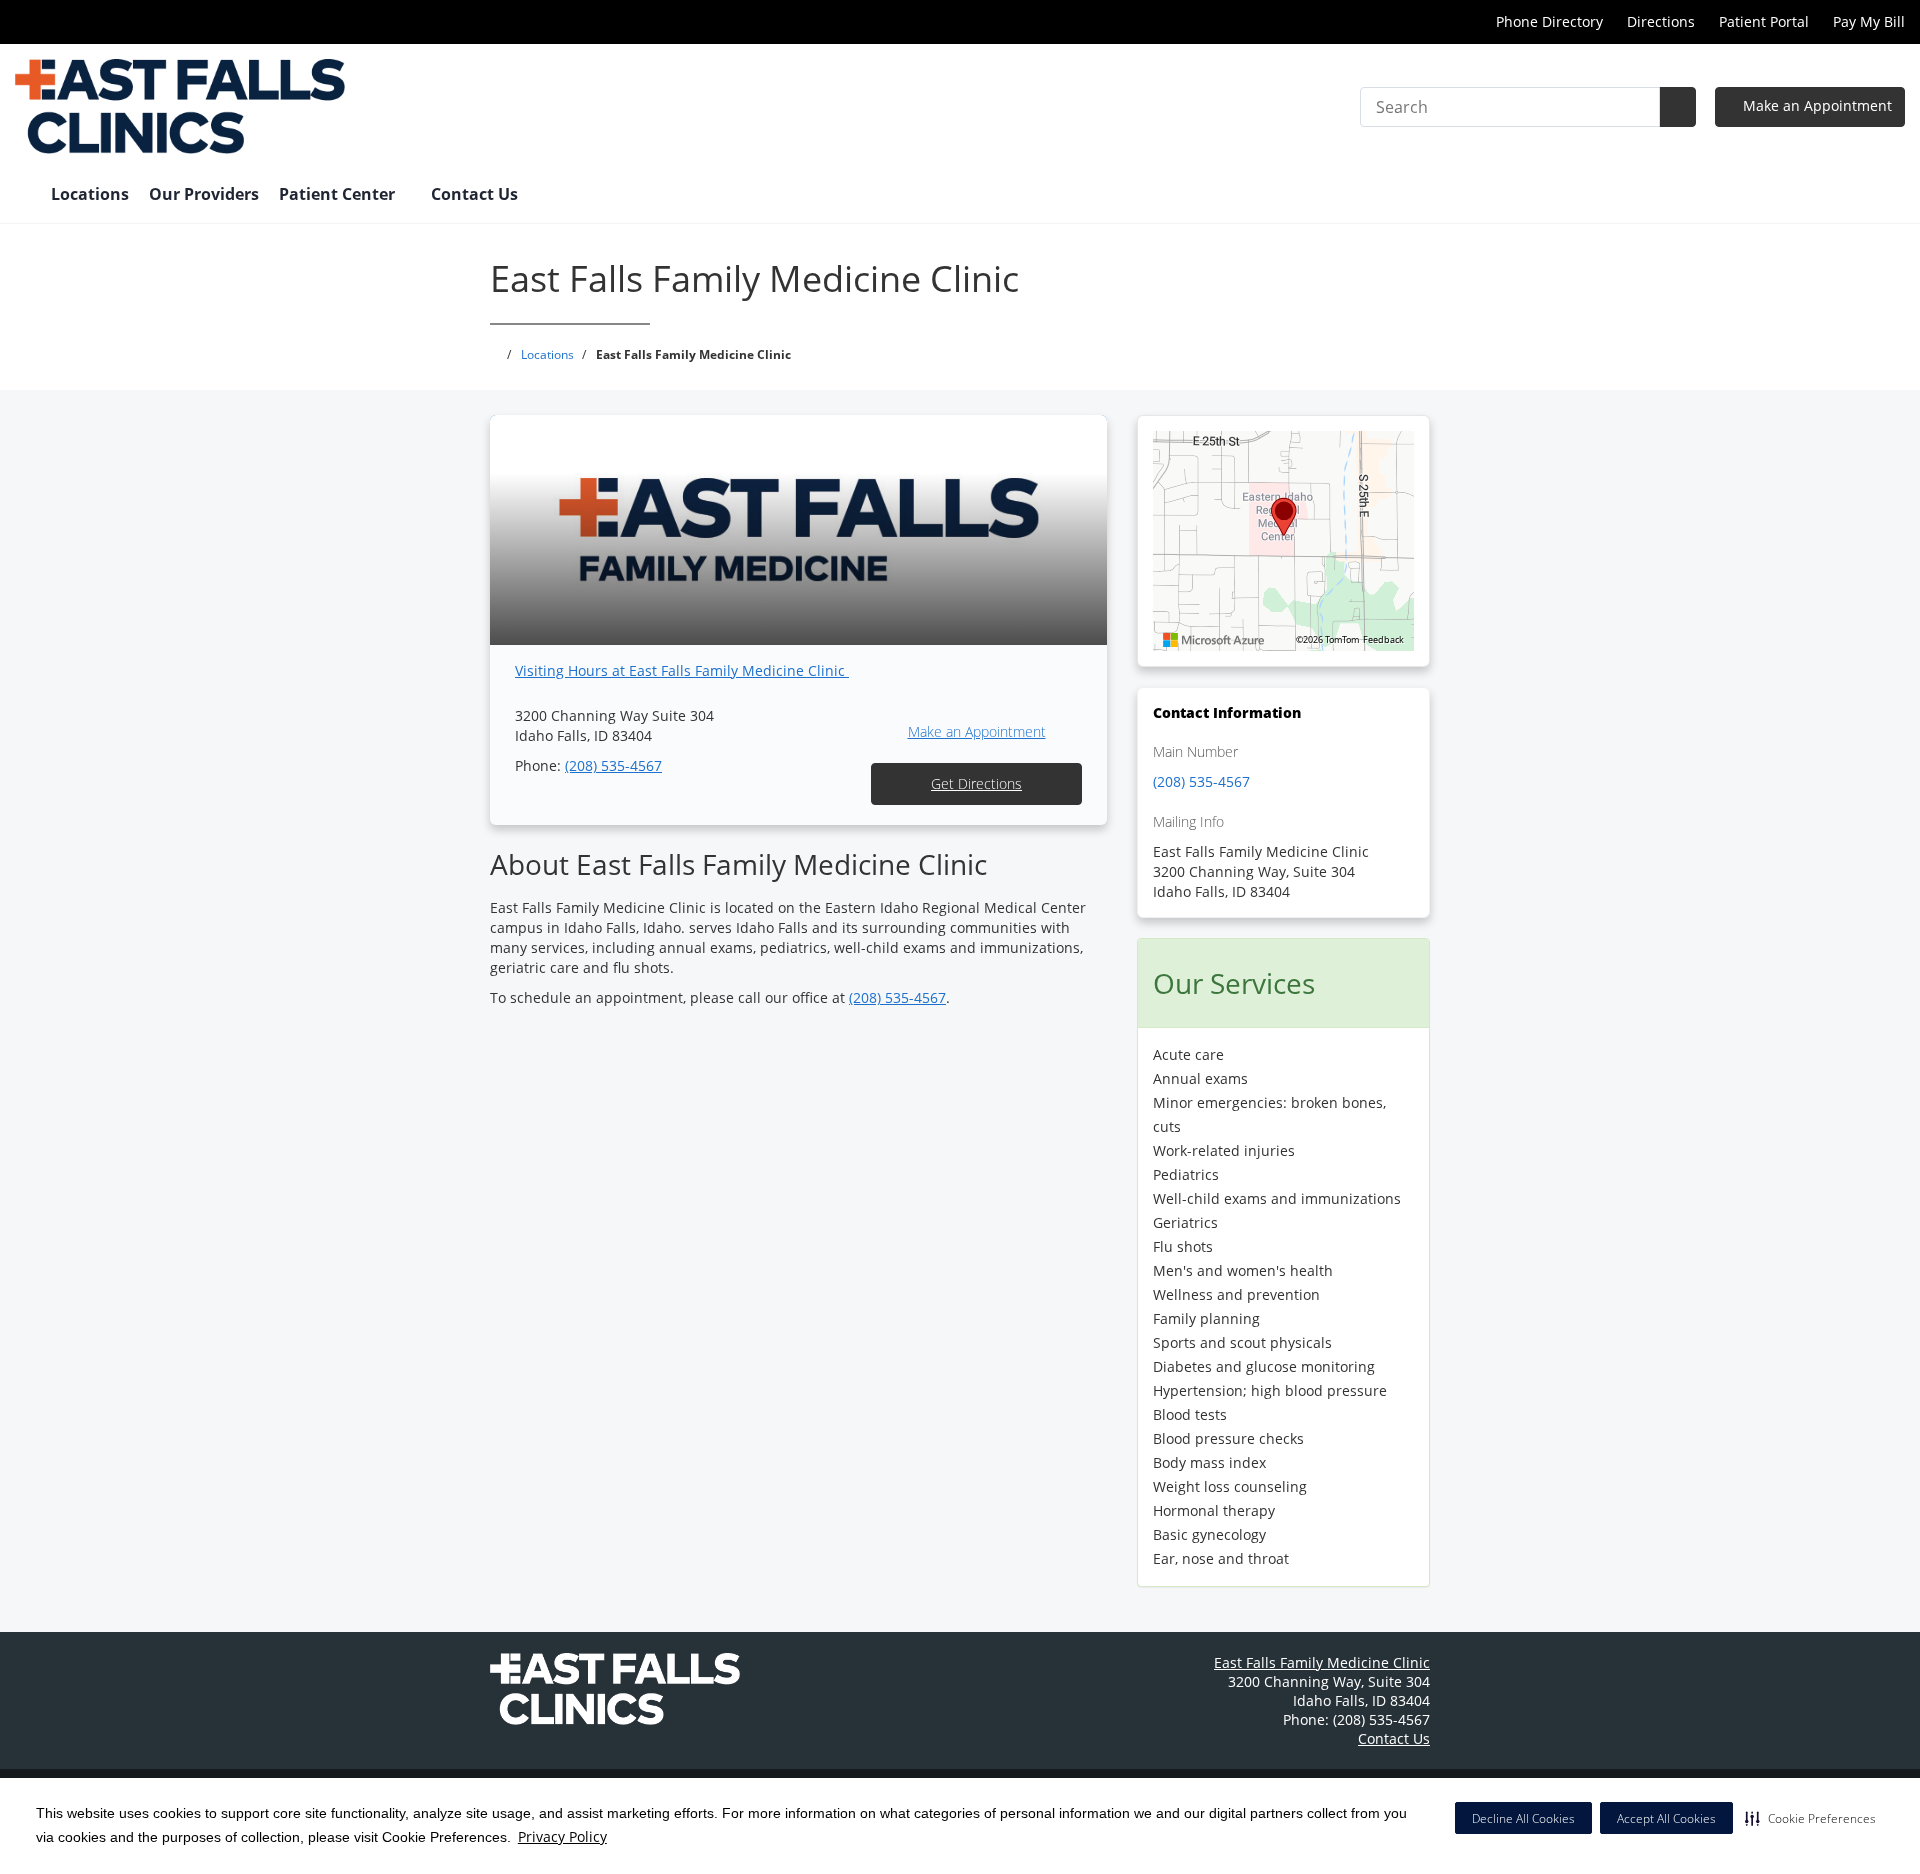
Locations (90, 194)
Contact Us (474, 194)
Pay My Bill (1869, 21)
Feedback (1383, 640)
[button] (1810, 1818)
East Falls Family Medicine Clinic (1322, 1662)
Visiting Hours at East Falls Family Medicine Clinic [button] (682, 670)
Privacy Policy (562, 1836)
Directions (1661, 21)
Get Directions (976, 783)
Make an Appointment (1815, 105)
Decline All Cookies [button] (1523, 1818)
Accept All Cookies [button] (1666, 1818)
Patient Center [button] (339, 194)
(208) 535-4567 (613, 765)
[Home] (23, 196)
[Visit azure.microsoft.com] (1214, 640)
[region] (1283, 541)
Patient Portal (1764, 21)
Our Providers (204, 194)
